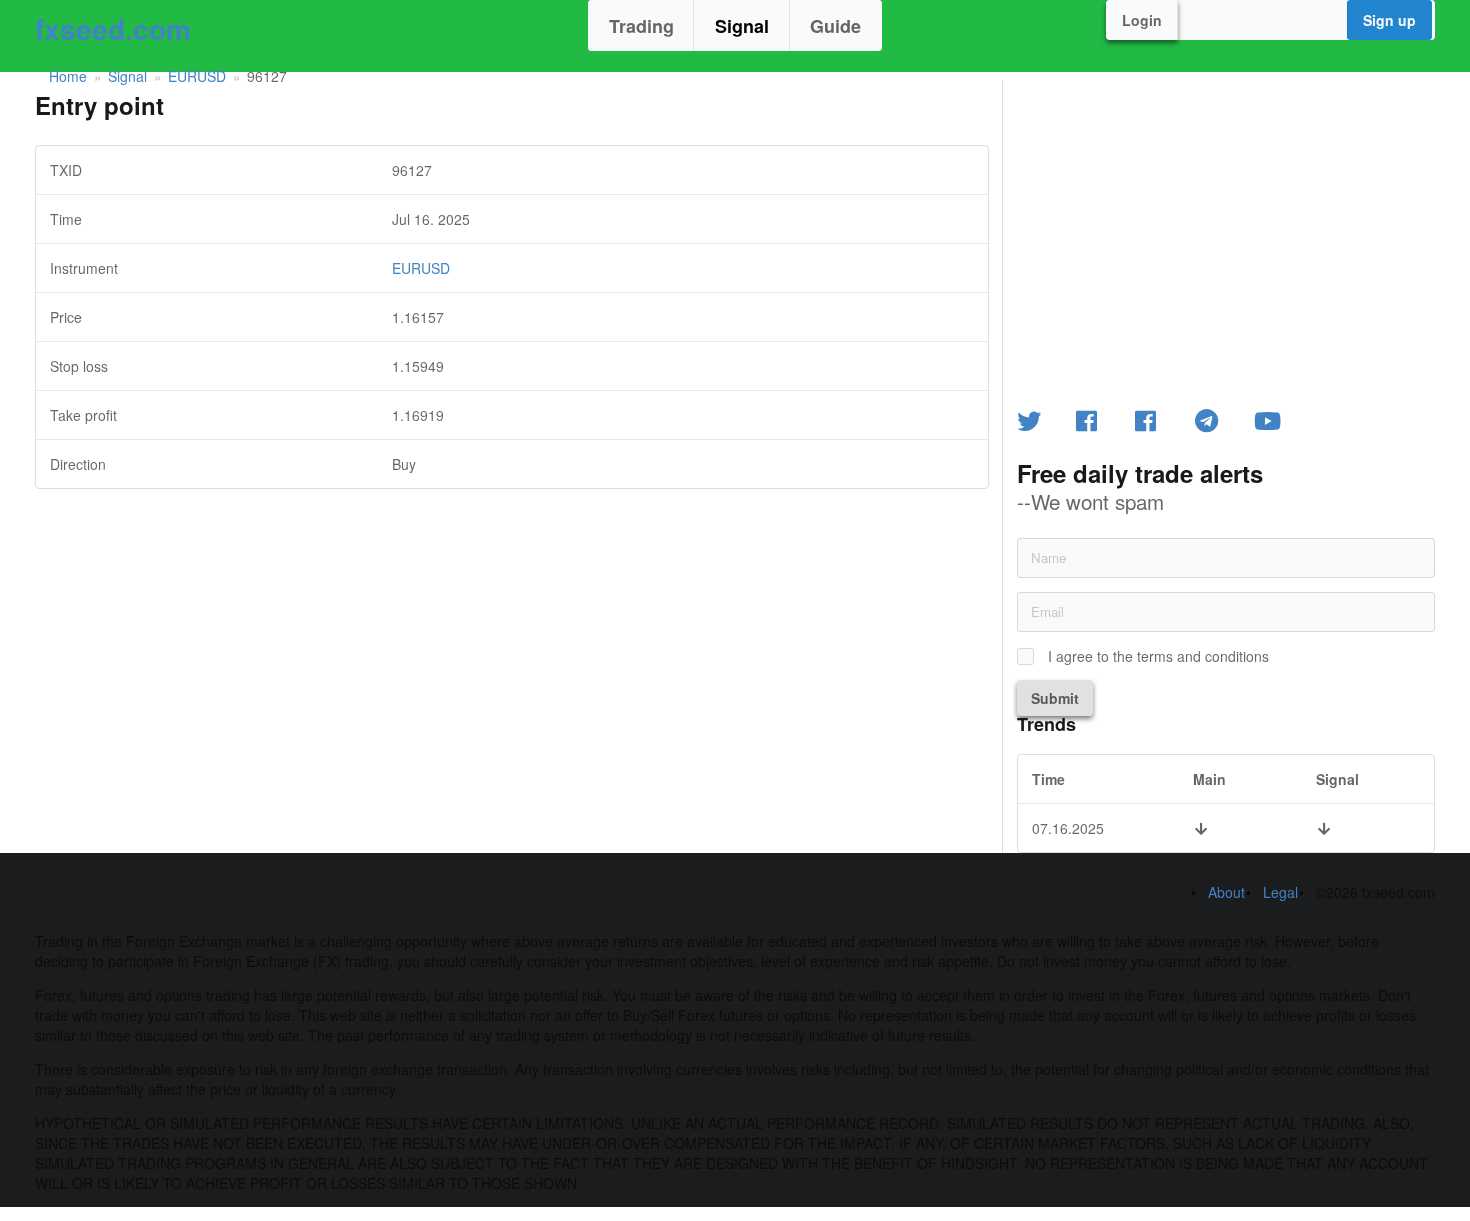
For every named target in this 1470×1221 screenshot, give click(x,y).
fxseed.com (113, 28)
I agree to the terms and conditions (1158, 656)
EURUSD (197, 76)
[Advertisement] (512, 629)
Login (1142, 20)
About (1226, 892)
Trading (641, 26)
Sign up (1389, 20)
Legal (1280, 892)
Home (68, 76)
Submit (1055, 698)
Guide (835, 26)
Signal (742, 26)
